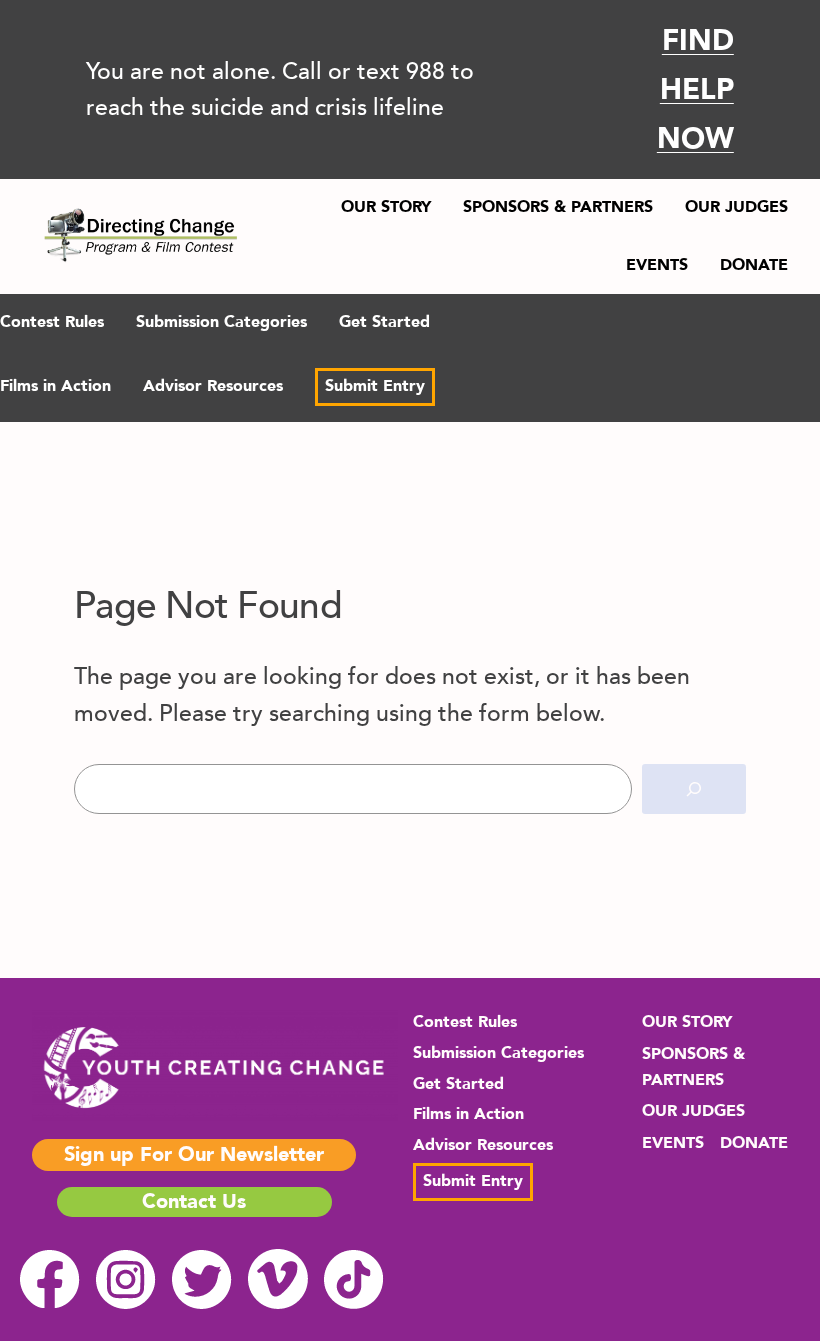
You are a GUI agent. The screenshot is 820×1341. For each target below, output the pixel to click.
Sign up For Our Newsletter (194, 1154)
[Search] (694, 789)
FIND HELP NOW (695, 90)
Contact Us (194, 1201)
